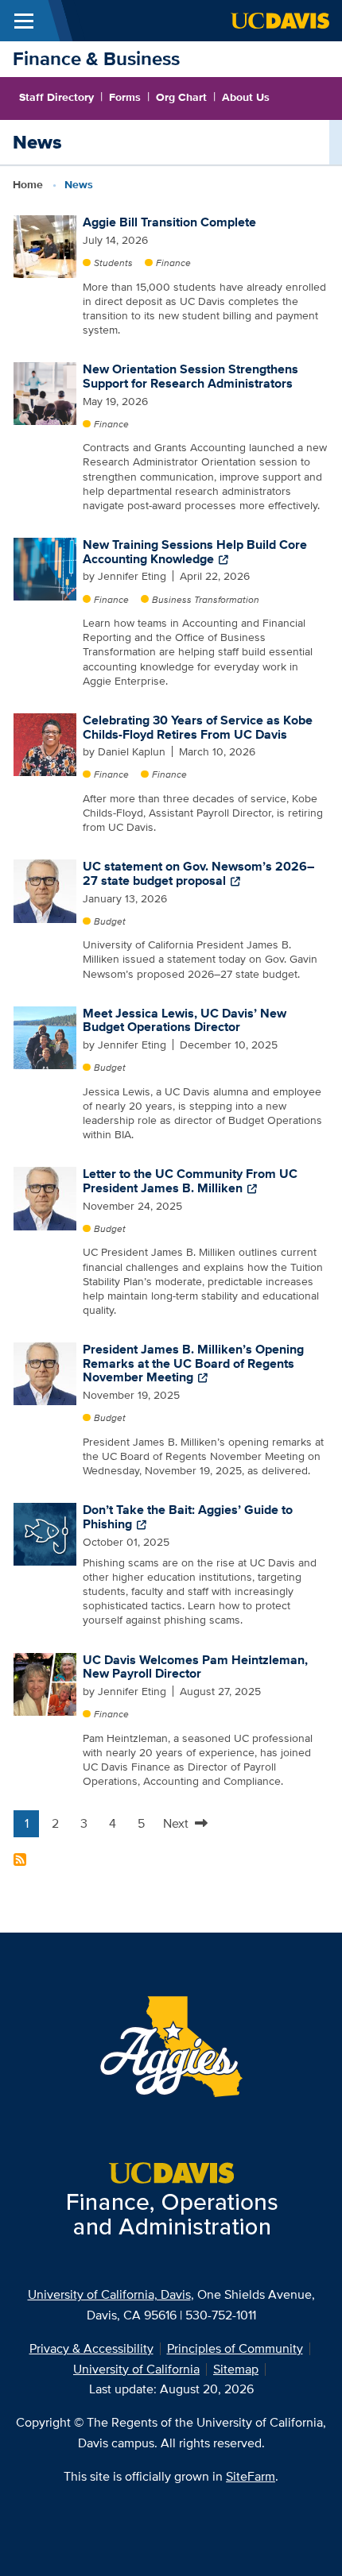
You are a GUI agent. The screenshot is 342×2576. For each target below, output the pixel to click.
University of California (136, 2369)
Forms (125, 97)
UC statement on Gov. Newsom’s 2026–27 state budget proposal (198, 873)
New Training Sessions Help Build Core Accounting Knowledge (195, 552)
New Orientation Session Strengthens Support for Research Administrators (190, 376)
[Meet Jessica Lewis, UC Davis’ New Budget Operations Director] (45, 1037)
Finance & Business (96, 58)
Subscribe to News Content (20, 1860)
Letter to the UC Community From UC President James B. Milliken (190, 1181)
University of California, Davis (109, 2294)
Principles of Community (235, 2348)
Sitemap (236, 2369)
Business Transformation (206, 599)
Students (113, 263)
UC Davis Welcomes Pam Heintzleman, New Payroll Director (195, 1667)
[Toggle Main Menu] (24, 21)
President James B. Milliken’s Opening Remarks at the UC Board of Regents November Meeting (193, 1363)
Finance (173, 263)
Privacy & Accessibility (91, 2348)
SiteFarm (251, 2476)
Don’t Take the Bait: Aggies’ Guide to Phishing (188, 1517)
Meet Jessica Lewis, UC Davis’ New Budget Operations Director (185, 1020)
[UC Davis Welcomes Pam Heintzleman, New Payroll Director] (45, 1683)
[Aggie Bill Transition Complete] (45, 245)
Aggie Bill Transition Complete (169, 222)
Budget (110, 921)
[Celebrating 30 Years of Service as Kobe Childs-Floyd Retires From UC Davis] (45, 743)
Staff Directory (56, 97)
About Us (246, 97)
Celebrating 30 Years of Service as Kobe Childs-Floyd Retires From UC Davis (198, 727)
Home (28, 184)
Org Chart (181, 97)
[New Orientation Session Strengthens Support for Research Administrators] (45, 392)
